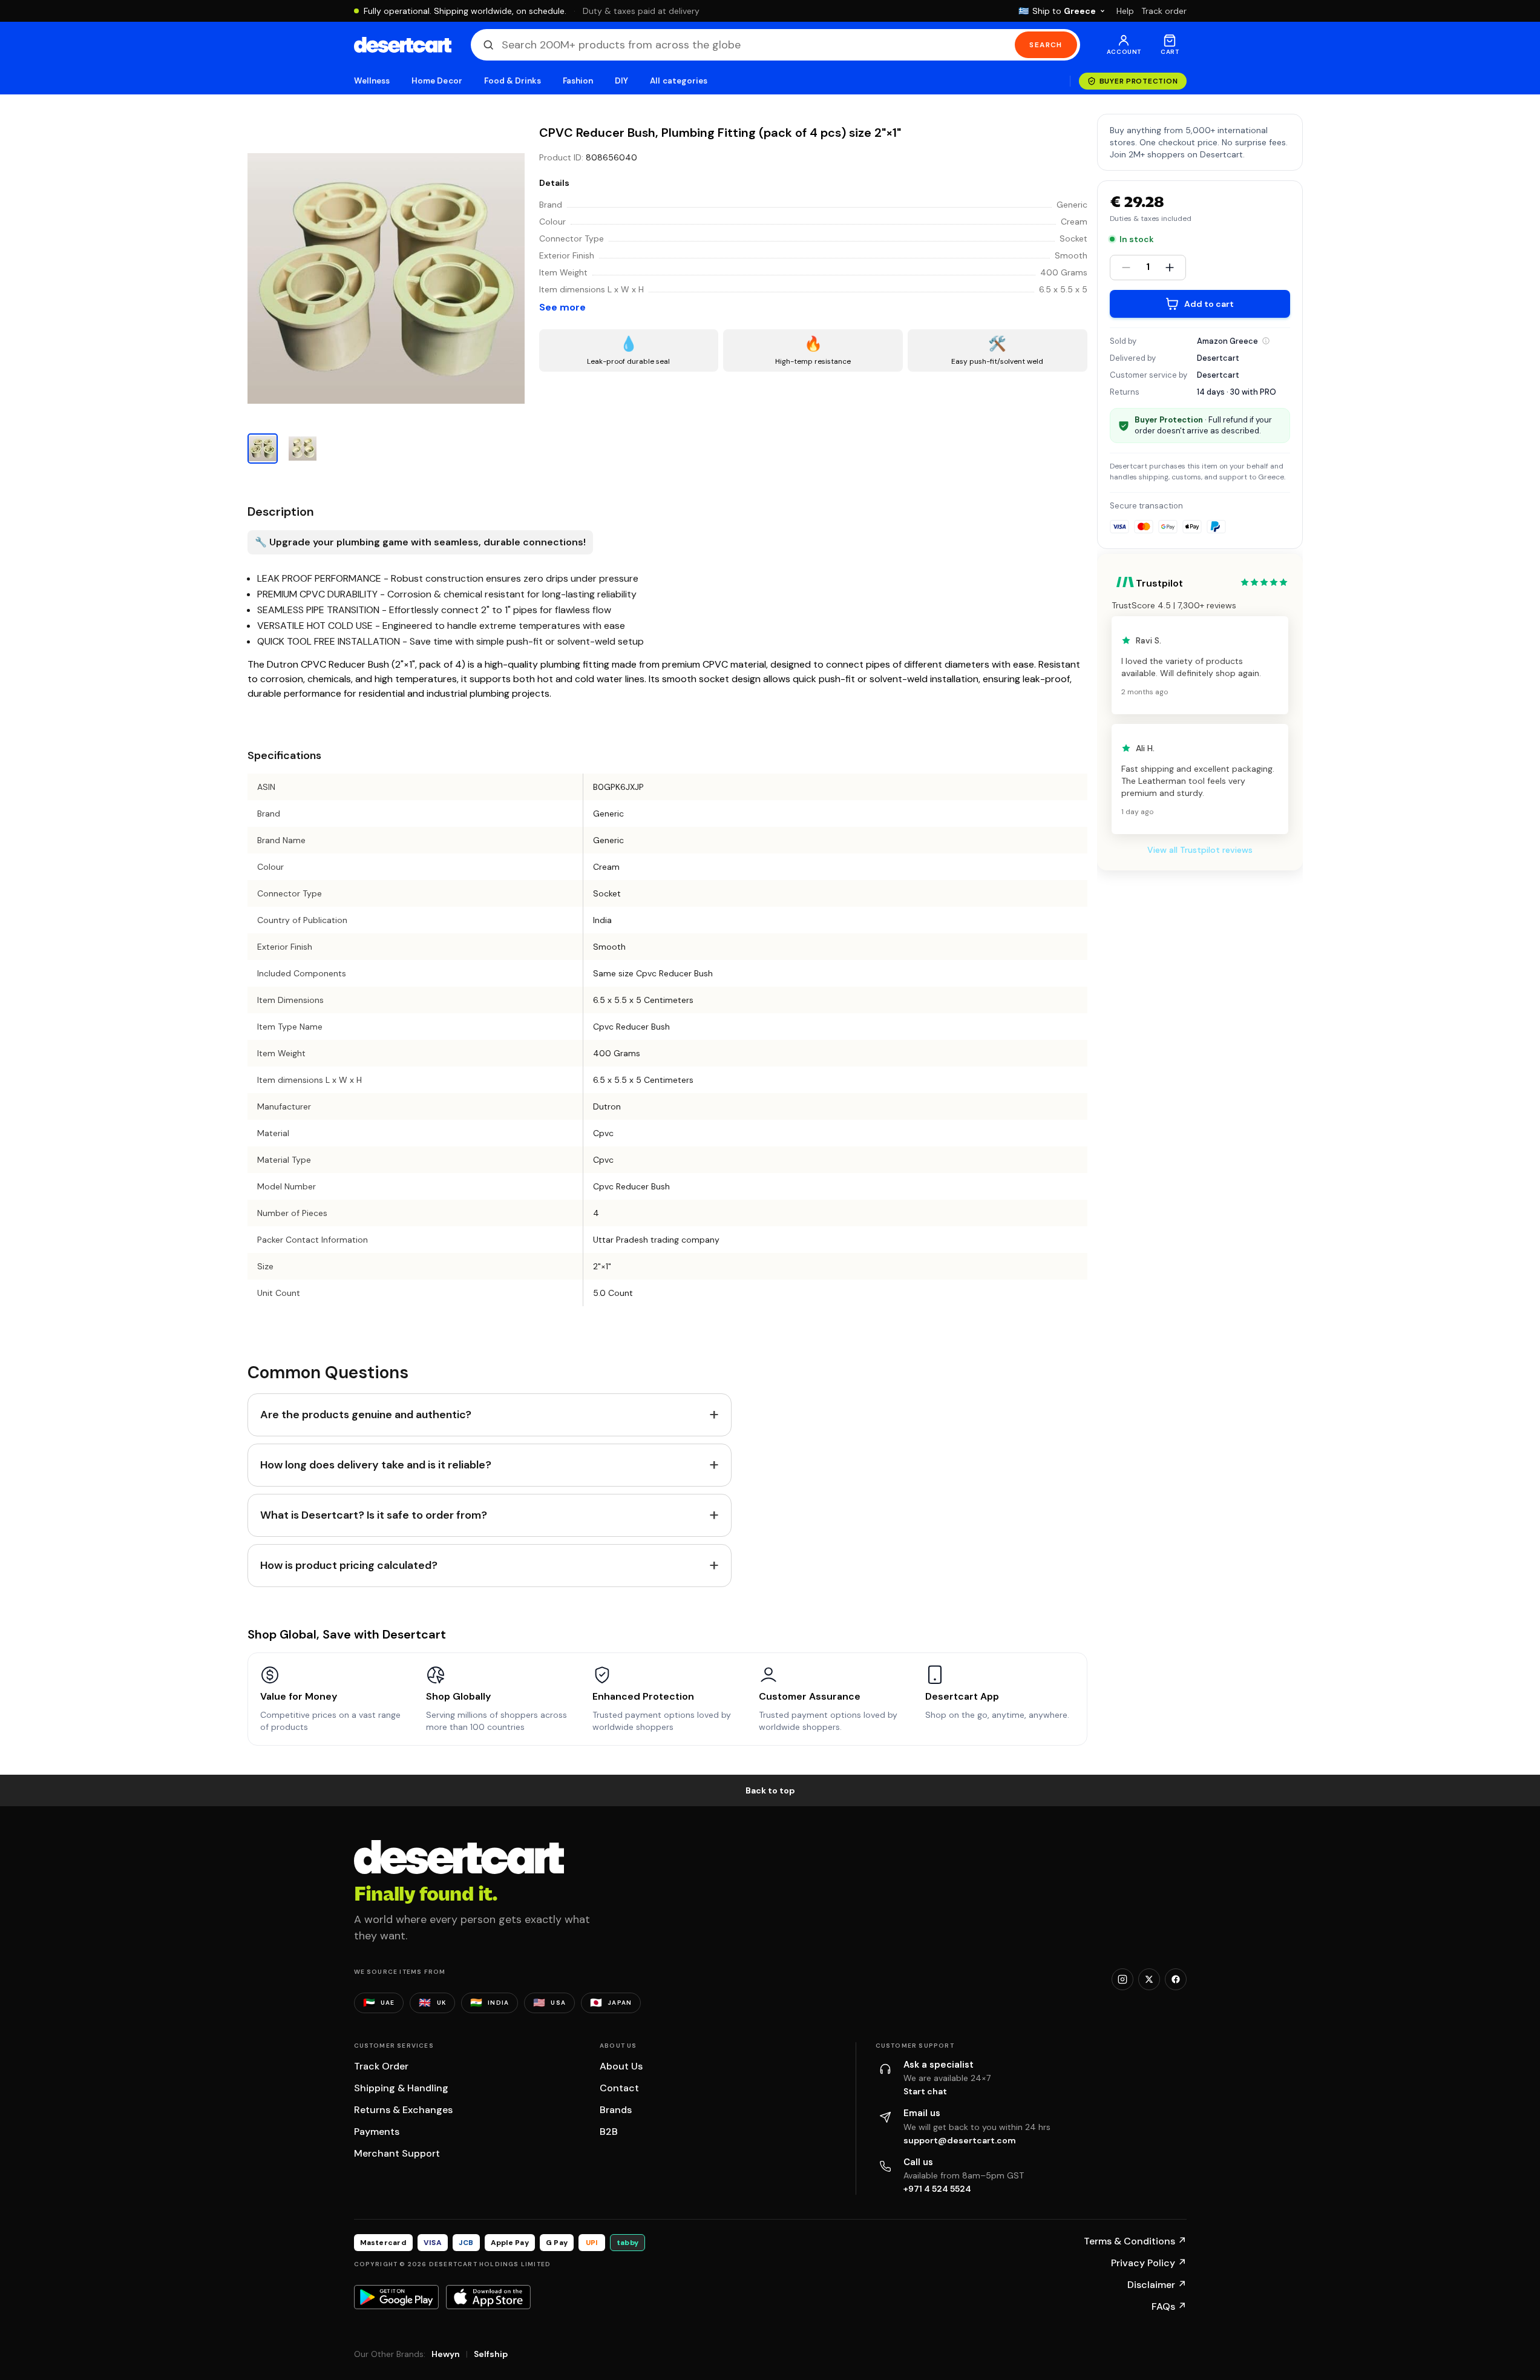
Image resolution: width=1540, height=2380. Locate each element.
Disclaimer (1157, 2285)
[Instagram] (1122, 1979)
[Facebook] (1176, 1979)
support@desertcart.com (960, 2140)
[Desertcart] (403, 45)
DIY (621, 81)
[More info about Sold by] (1266, 341)
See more (562, 307)
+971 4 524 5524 (937, 2189)
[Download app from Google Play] (396, 2297)
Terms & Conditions (1135, 2241)
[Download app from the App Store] (488, 2297)
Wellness (372, 81)
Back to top (770, 1790)
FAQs (1169, 2306)
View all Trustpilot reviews (1200, 850)
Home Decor (437, 81)
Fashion (578, 81)
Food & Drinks (513, 81)
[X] (1149, 1979)
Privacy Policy (1149, 2263)
